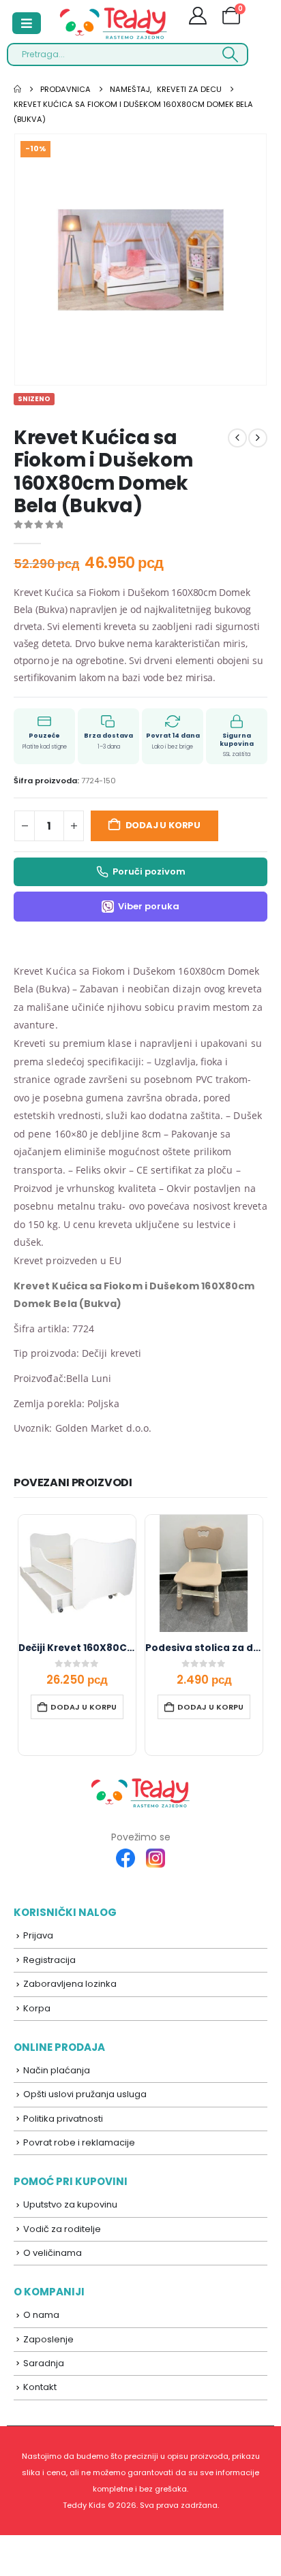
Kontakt (40, 2387)
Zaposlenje (48, 2339)
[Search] (230, 54)
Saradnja (44, 2363)
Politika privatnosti (63, 2119)
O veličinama (53, 2253)
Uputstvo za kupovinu (70, 2204)
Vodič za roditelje (62, 2229)
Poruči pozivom (149, 871)
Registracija (49, 1960)
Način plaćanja (57, 2070)
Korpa (37, 2008)
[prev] (237, 438)
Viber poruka (149, 906)
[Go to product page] (77, 1573)
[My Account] (198, 18)
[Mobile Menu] (27, 23)
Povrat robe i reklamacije (79, 2142)
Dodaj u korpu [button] (84, 1707)
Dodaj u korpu (163, 825)
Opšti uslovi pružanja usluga (85, 2094)
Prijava (38, 1935)
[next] (258, 438)
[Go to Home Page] (17, 89)
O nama (41, 2315)
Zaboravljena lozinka (70, 1984)
